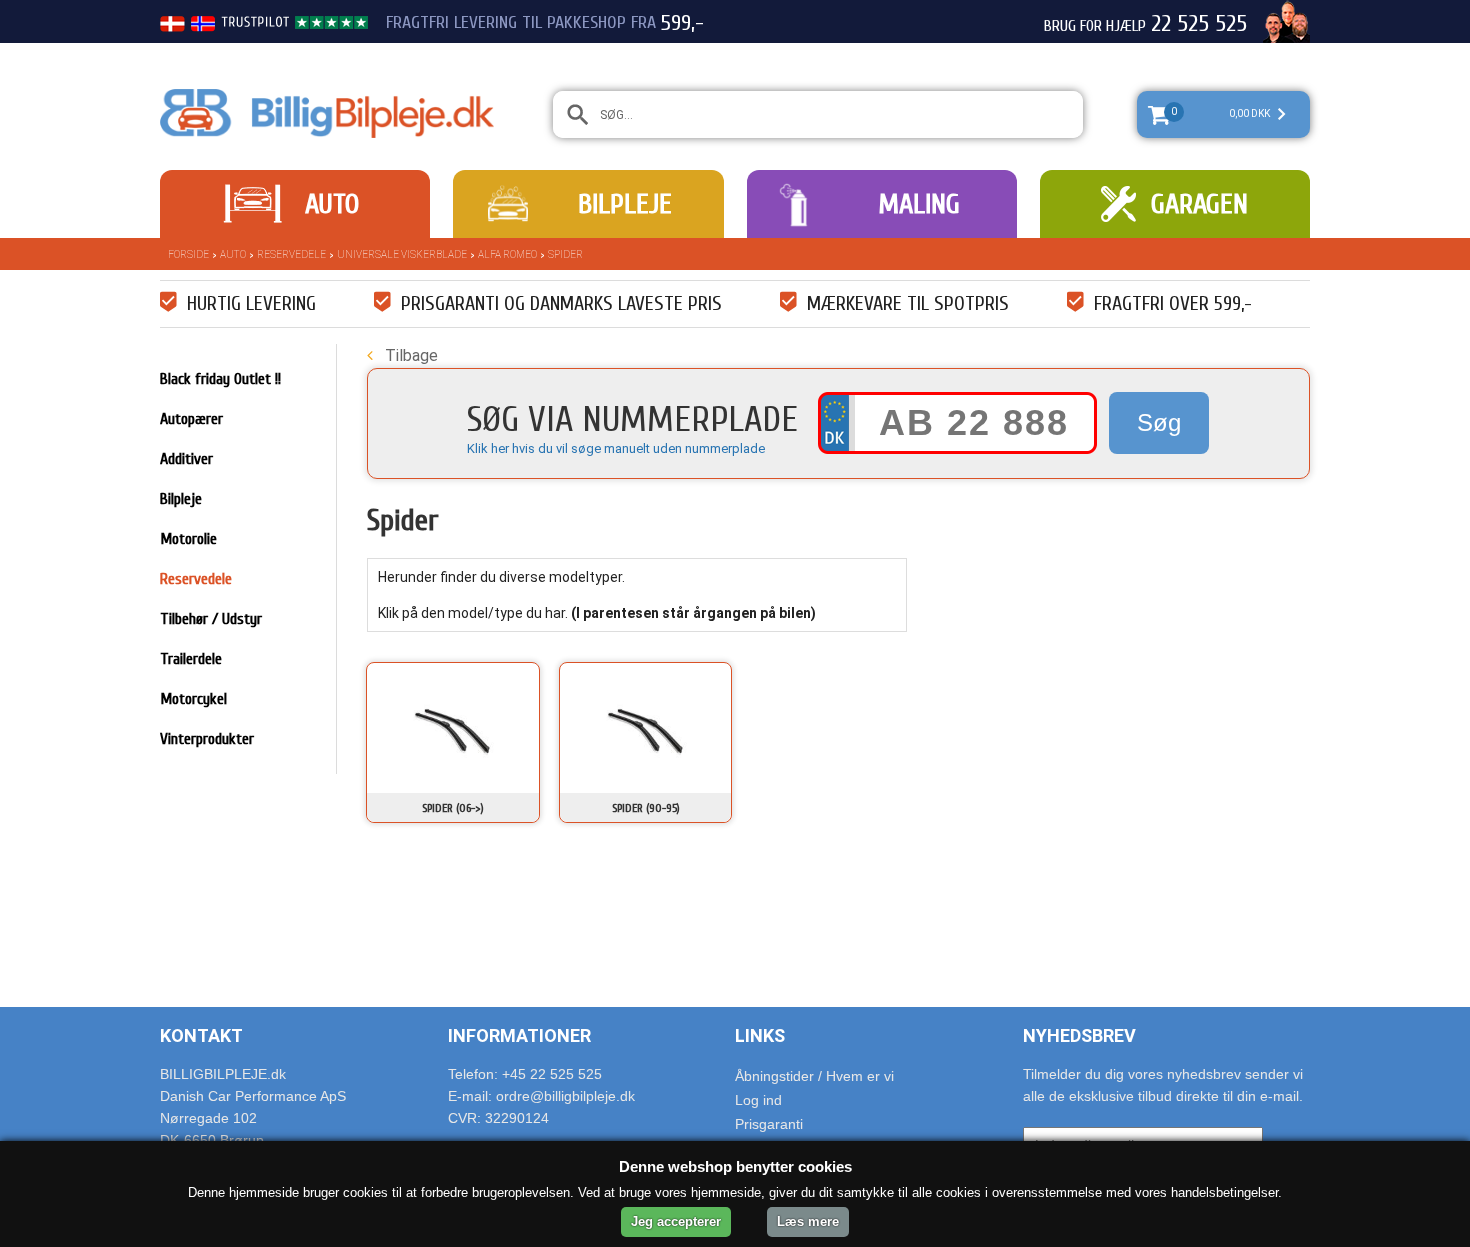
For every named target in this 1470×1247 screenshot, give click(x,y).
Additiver (186, 459)
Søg (1159, 422)
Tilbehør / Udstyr (211, 619)
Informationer (519, 1035)
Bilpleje (625, 204)
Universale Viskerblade (402, 254)
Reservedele (291, 254)
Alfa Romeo (507, 254)
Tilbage (409, 355)
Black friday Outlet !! (220, 379)
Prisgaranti (769, 1124)
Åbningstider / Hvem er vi (814, 1076)
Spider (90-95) (646, 808)
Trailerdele (191, 659)
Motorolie (188, 539)
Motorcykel (193, 699)
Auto (332, 204)
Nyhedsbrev (1079, 1035)
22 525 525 (1199, 24)
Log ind (758, 1100)
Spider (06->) (453, 808)
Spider (565, 254)
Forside (188, 254)
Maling (919, 204)
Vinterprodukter (207, 739)
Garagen (1199, 204)
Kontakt (201, 1035)
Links (760, 1035)
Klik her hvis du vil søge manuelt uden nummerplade (616, 448)
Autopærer (191, 419)
